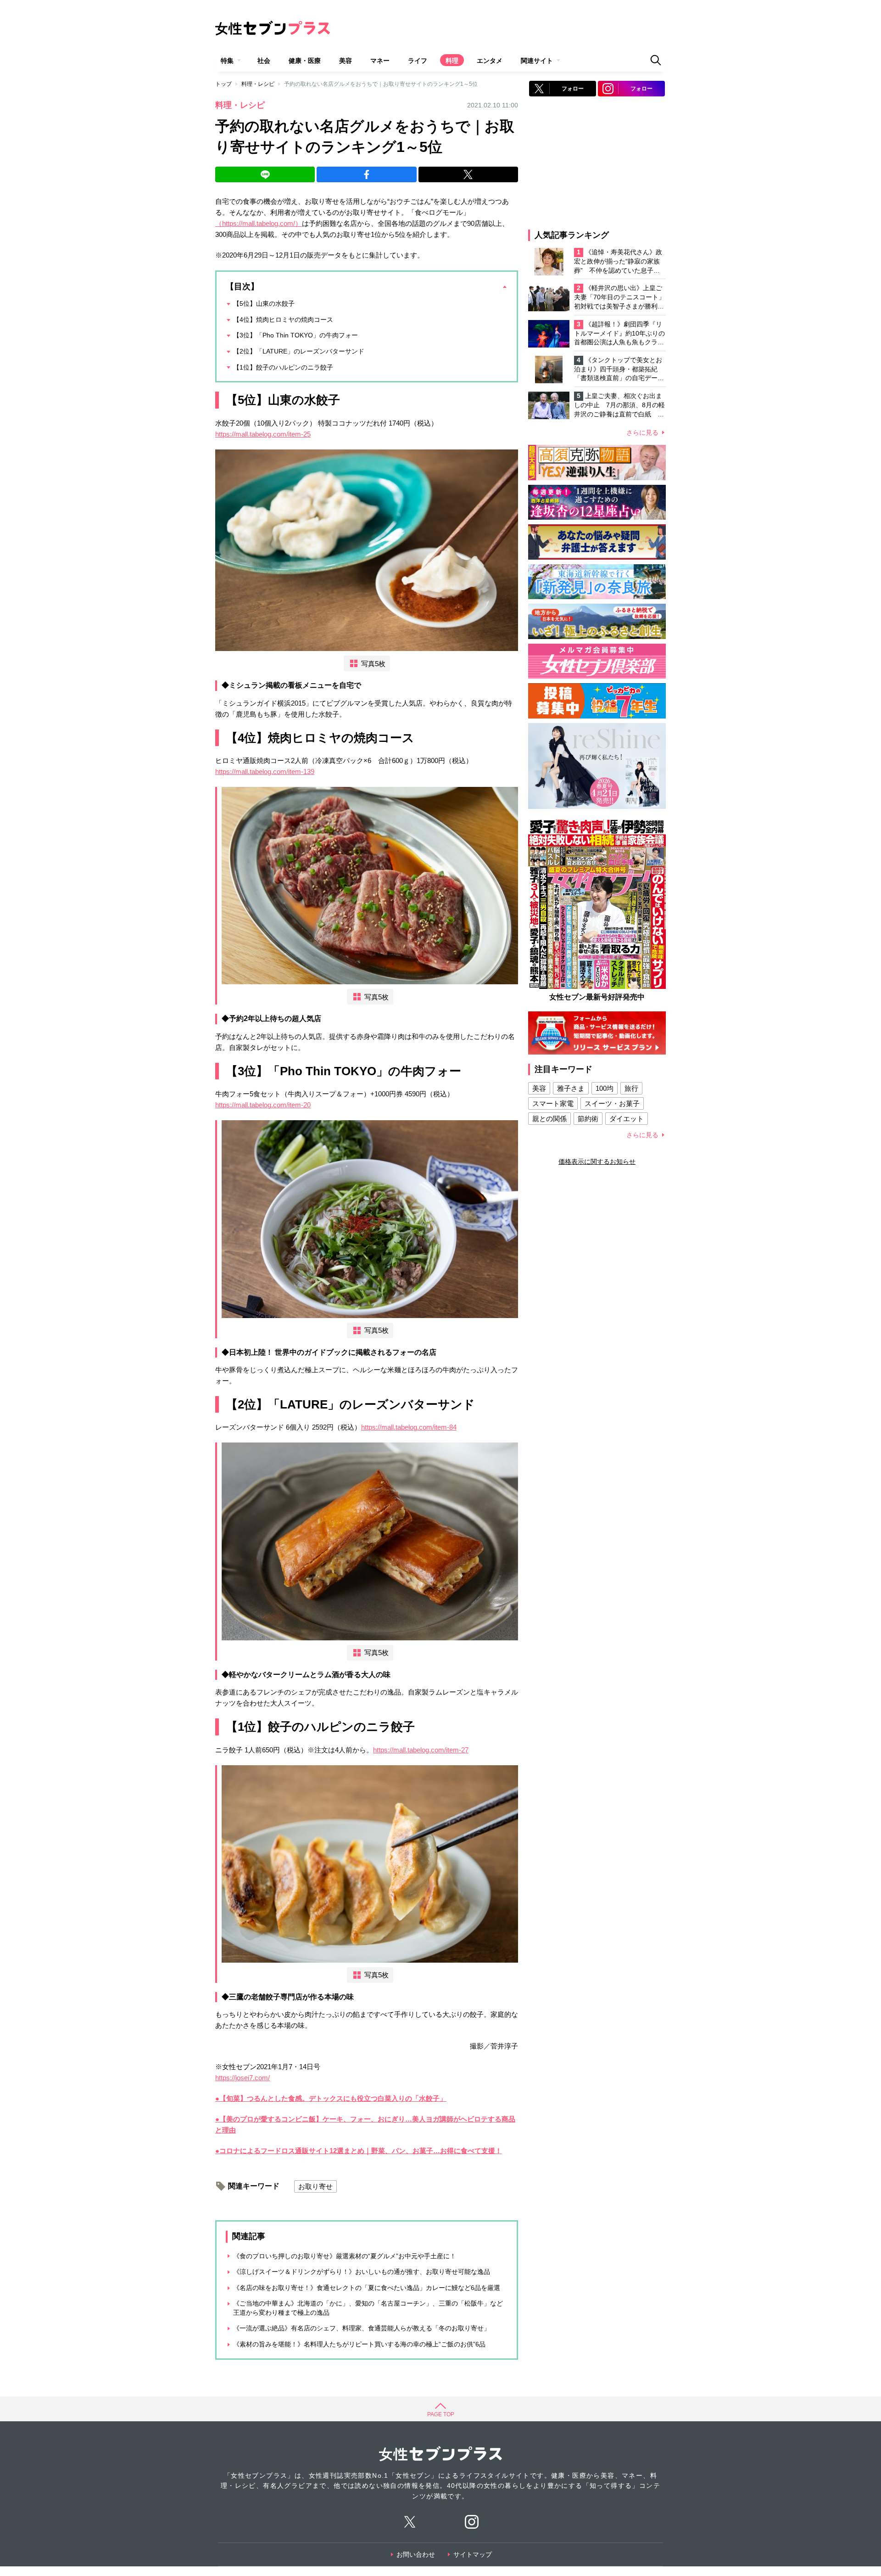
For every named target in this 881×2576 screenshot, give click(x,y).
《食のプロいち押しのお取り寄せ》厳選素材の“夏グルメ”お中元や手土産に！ (345, 2256)
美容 (346, 61)
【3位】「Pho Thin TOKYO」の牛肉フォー (296, 335)
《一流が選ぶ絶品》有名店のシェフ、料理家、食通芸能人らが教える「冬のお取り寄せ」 (362, 2328)
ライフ (418, 61)
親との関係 (549, 1119)
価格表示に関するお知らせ (597, 1162)
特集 (227, 61)
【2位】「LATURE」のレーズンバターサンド (299, 351)
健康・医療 (305, 61)
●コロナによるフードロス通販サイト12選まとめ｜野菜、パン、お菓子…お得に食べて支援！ (359, 2151)
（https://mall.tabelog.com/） (259, 223)
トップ (223, 84)
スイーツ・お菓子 (612, 1103)
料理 (452, 61)
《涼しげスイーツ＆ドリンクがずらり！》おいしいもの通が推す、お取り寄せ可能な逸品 (362, 2272)
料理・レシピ (258, 84)
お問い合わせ (416, 2554)
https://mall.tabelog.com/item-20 (263, 1105)
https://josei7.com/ (243, 2078)
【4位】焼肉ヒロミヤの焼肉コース (283, 320)
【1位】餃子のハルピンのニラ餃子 (283, 367)
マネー (380, 61)
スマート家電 (553, 1103)
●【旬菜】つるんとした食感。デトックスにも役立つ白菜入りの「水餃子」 (331, 2098)
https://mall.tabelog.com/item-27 (421, 1750)
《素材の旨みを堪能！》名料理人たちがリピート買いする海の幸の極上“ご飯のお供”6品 (359, 2344)
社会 (264, 61)
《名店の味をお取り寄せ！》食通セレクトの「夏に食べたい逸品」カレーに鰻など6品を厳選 (367, 2288)
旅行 (631, 1088)
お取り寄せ (315, 2186)
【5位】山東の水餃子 (264, 303)
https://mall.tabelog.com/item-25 (263, 434)
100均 (605, 1088)
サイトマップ (473, 2554)
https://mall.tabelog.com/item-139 (265, 772)
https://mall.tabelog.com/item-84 (409, 1427)
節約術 (588, 1119)
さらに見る (642, 432)
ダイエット (627, 1119)
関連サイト (537, 61)
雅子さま (571, 1088)
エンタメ (490, 61)
